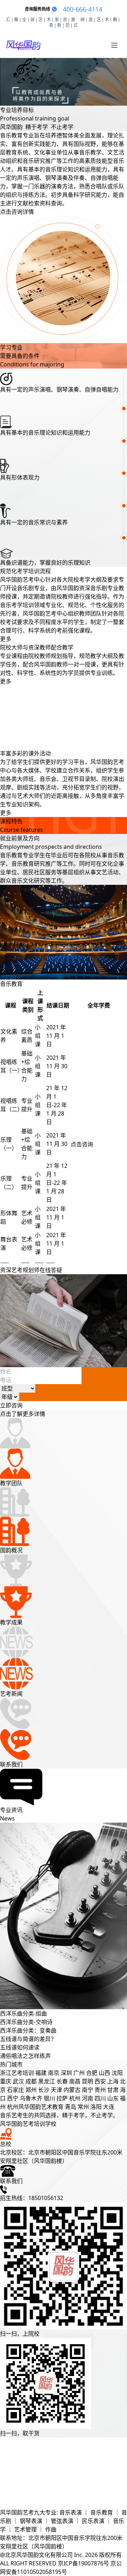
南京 (54, 2073)
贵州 (100, 2090)
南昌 (75, 2081)
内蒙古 (72, 2090)
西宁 (13, 2098)
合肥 (92, 2073)
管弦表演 (63, 2521)
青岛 (71, 2107)
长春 (62, 2081)
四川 (100, 2098)
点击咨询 (82, 1144)
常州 (83, 2107)
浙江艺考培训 (17, 2073)
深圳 (66, 2073)
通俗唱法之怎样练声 (25, 2056)
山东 (113, 2098)
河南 (87, 2098)
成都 (31, 2081)
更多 (6, 639)
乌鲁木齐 (31, 2098)
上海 (113, 2081)
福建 (41, 2073)
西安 (100, 2081)
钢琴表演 (32, 2521)
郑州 (31, 2090)
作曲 (51, 2529)
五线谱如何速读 (20, 2047)
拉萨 (62, 2098)
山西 (104, 2073)
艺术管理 (26, 2529)
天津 (56, 2090)
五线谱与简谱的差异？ (28, 2039)
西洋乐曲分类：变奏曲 (28, 2030)
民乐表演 (94, 2521)
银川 (49, 2098)
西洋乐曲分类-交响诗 (26, 2022)
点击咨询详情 (17, 212)
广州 (79, 2073)
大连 (109, 2107)
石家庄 (16, 2090)
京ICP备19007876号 (83, 2563)
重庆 (6, 2081)
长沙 (44, 2090)
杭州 (75, 2098)
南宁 (87, 2090)
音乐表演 (71, 2512)
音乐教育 (102, 2512)
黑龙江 (47, 2081)
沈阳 (117, 2073)
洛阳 (96, 2107)
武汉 (18, 2081)
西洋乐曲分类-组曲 (23, 2013)
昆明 (87, 2081)
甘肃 (113, 2090)
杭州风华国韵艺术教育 (35, 2107)
